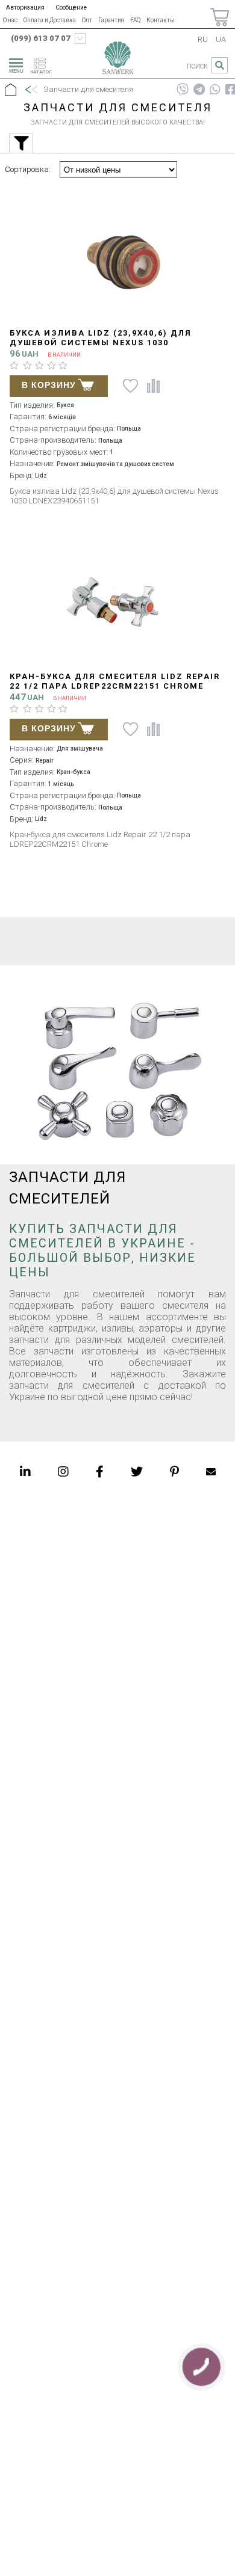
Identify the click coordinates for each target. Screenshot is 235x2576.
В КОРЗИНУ (49, 385)
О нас (10, 20)
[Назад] (31, 90)
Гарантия (111, 20)
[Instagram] (63, 1472)
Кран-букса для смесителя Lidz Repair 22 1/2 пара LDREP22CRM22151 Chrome (115, 681)
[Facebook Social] (100, 1472)
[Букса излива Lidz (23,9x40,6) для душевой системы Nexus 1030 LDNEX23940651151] (118, 257)
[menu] (14, 64)
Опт (87, 20)
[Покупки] (220, 17)
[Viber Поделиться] (183, 90)
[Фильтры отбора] (21, 143)
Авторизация (25, 8)
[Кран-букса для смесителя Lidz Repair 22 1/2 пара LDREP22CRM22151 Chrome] (118, 601)
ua (221, 39)
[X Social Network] (137, 1472)
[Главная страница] (117, 60)
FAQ (135, 20)
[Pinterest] (174, 1472)
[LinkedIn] (25, 1472)
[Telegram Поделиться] (199, 90)
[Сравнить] (153, 386)
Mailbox (211, 1472)
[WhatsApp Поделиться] (215, 90)
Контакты (161, 20)
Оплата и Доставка (50, 20)
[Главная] (11, 90)
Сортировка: (28, 169)
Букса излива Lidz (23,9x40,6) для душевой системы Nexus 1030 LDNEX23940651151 (101, 343)
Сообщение (71, 8)
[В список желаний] (129, 386)
